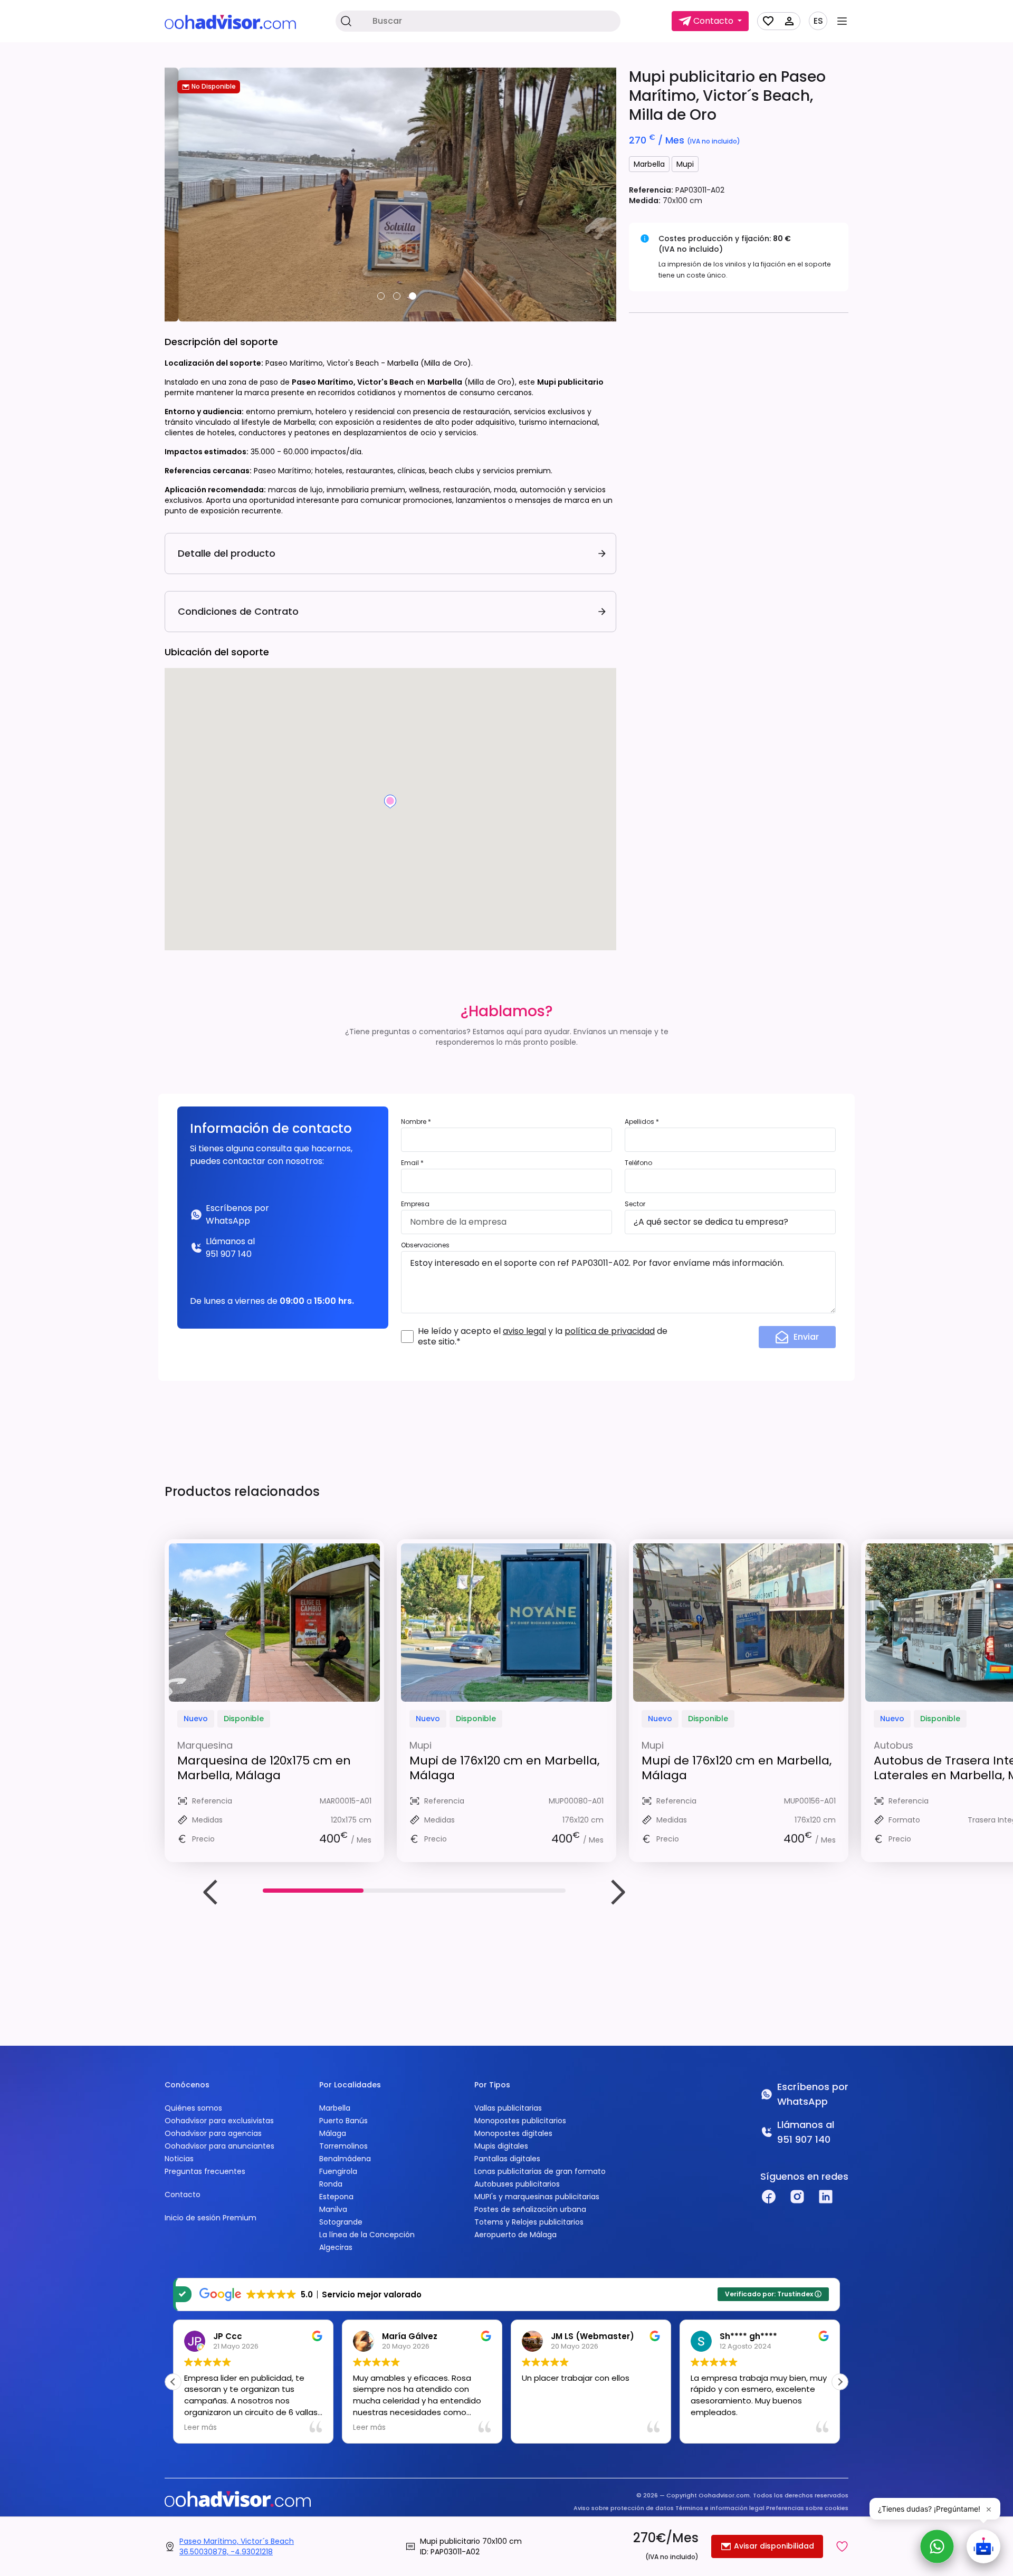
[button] (842, 2546)
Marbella (649, 164)
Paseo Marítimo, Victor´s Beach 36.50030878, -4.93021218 (237, 2546)
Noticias (179, 2159)
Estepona (336, 2197)
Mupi (685, 164)
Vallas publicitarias (508, 2108)
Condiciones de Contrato (238, 611)
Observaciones (425, 1245)
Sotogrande (341, 2222)
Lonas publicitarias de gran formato (540, 2171)
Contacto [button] (713, 21)
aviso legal (524, 1331)
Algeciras (336, 2247)
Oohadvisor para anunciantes (219, 2146)
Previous (211, 1892)
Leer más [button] (200, 2428)
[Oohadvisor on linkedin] (826, 2197)
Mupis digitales (501, 2146)
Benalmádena (345, 2159)
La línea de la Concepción (367, 2235)
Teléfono (638, 1163)
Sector (635, 1204)
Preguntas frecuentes (205, 2171)
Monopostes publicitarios (520, 2121)
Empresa (415, 1204)
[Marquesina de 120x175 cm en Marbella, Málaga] (274, 1623)
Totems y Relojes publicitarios (529, 2222)
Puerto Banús (343, 2121)
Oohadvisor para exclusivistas (219, 2121)
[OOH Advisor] (230, 21)
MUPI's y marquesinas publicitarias (537, 2197)
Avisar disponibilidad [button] (773, 2546)
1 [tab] (381, 296)
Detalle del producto (227, 553)
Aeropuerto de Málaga (515, 2235)
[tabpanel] (390, 195)
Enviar (806, 1337)
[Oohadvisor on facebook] (769, 2197)
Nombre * (416, 1122)
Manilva (333, 2209)
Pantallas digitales (507, 2159)
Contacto (183, 2195)
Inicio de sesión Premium (211, 2218)
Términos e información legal (720, 2508)
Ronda (331, 2184)
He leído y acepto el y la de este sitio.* (543, 1337)
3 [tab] (413, 296)
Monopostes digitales (513, 2133)
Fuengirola (338, 2171)
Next (617, 1892)
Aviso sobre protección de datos (624, 2508)
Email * (412, 1163)
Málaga (333, 2133)
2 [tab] (397, 296)
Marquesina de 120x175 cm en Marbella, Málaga (264, 1768)
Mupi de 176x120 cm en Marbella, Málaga (504, 1768)
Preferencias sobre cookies (807, 2508)
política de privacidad (610, 1331)
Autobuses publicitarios (517, 2184)
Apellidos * (642, 1122)
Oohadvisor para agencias (213, 2133)
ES (818, 21)
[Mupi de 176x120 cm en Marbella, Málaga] (506, 1623)
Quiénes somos (193, 2108)
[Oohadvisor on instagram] (797, 2197)
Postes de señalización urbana (530, 2209)
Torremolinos (343, 2146)
